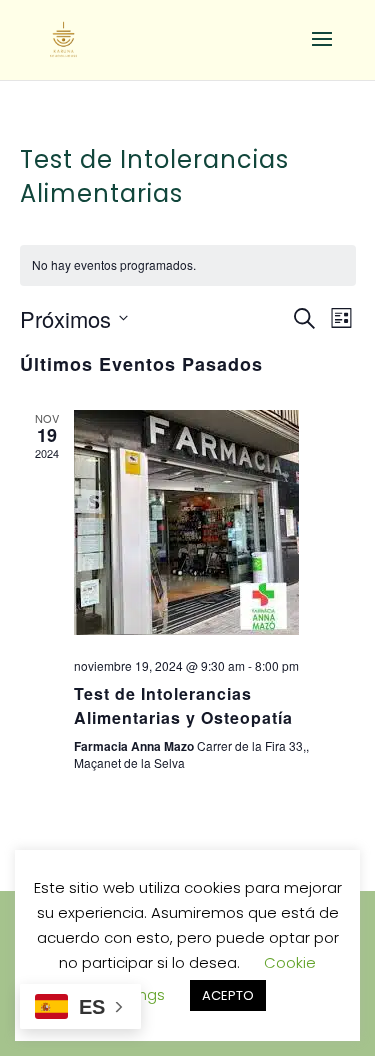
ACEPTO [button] (228, 995)
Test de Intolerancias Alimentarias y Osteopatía (183, 705)
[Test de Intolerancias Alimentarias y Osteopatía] (215, 526)
